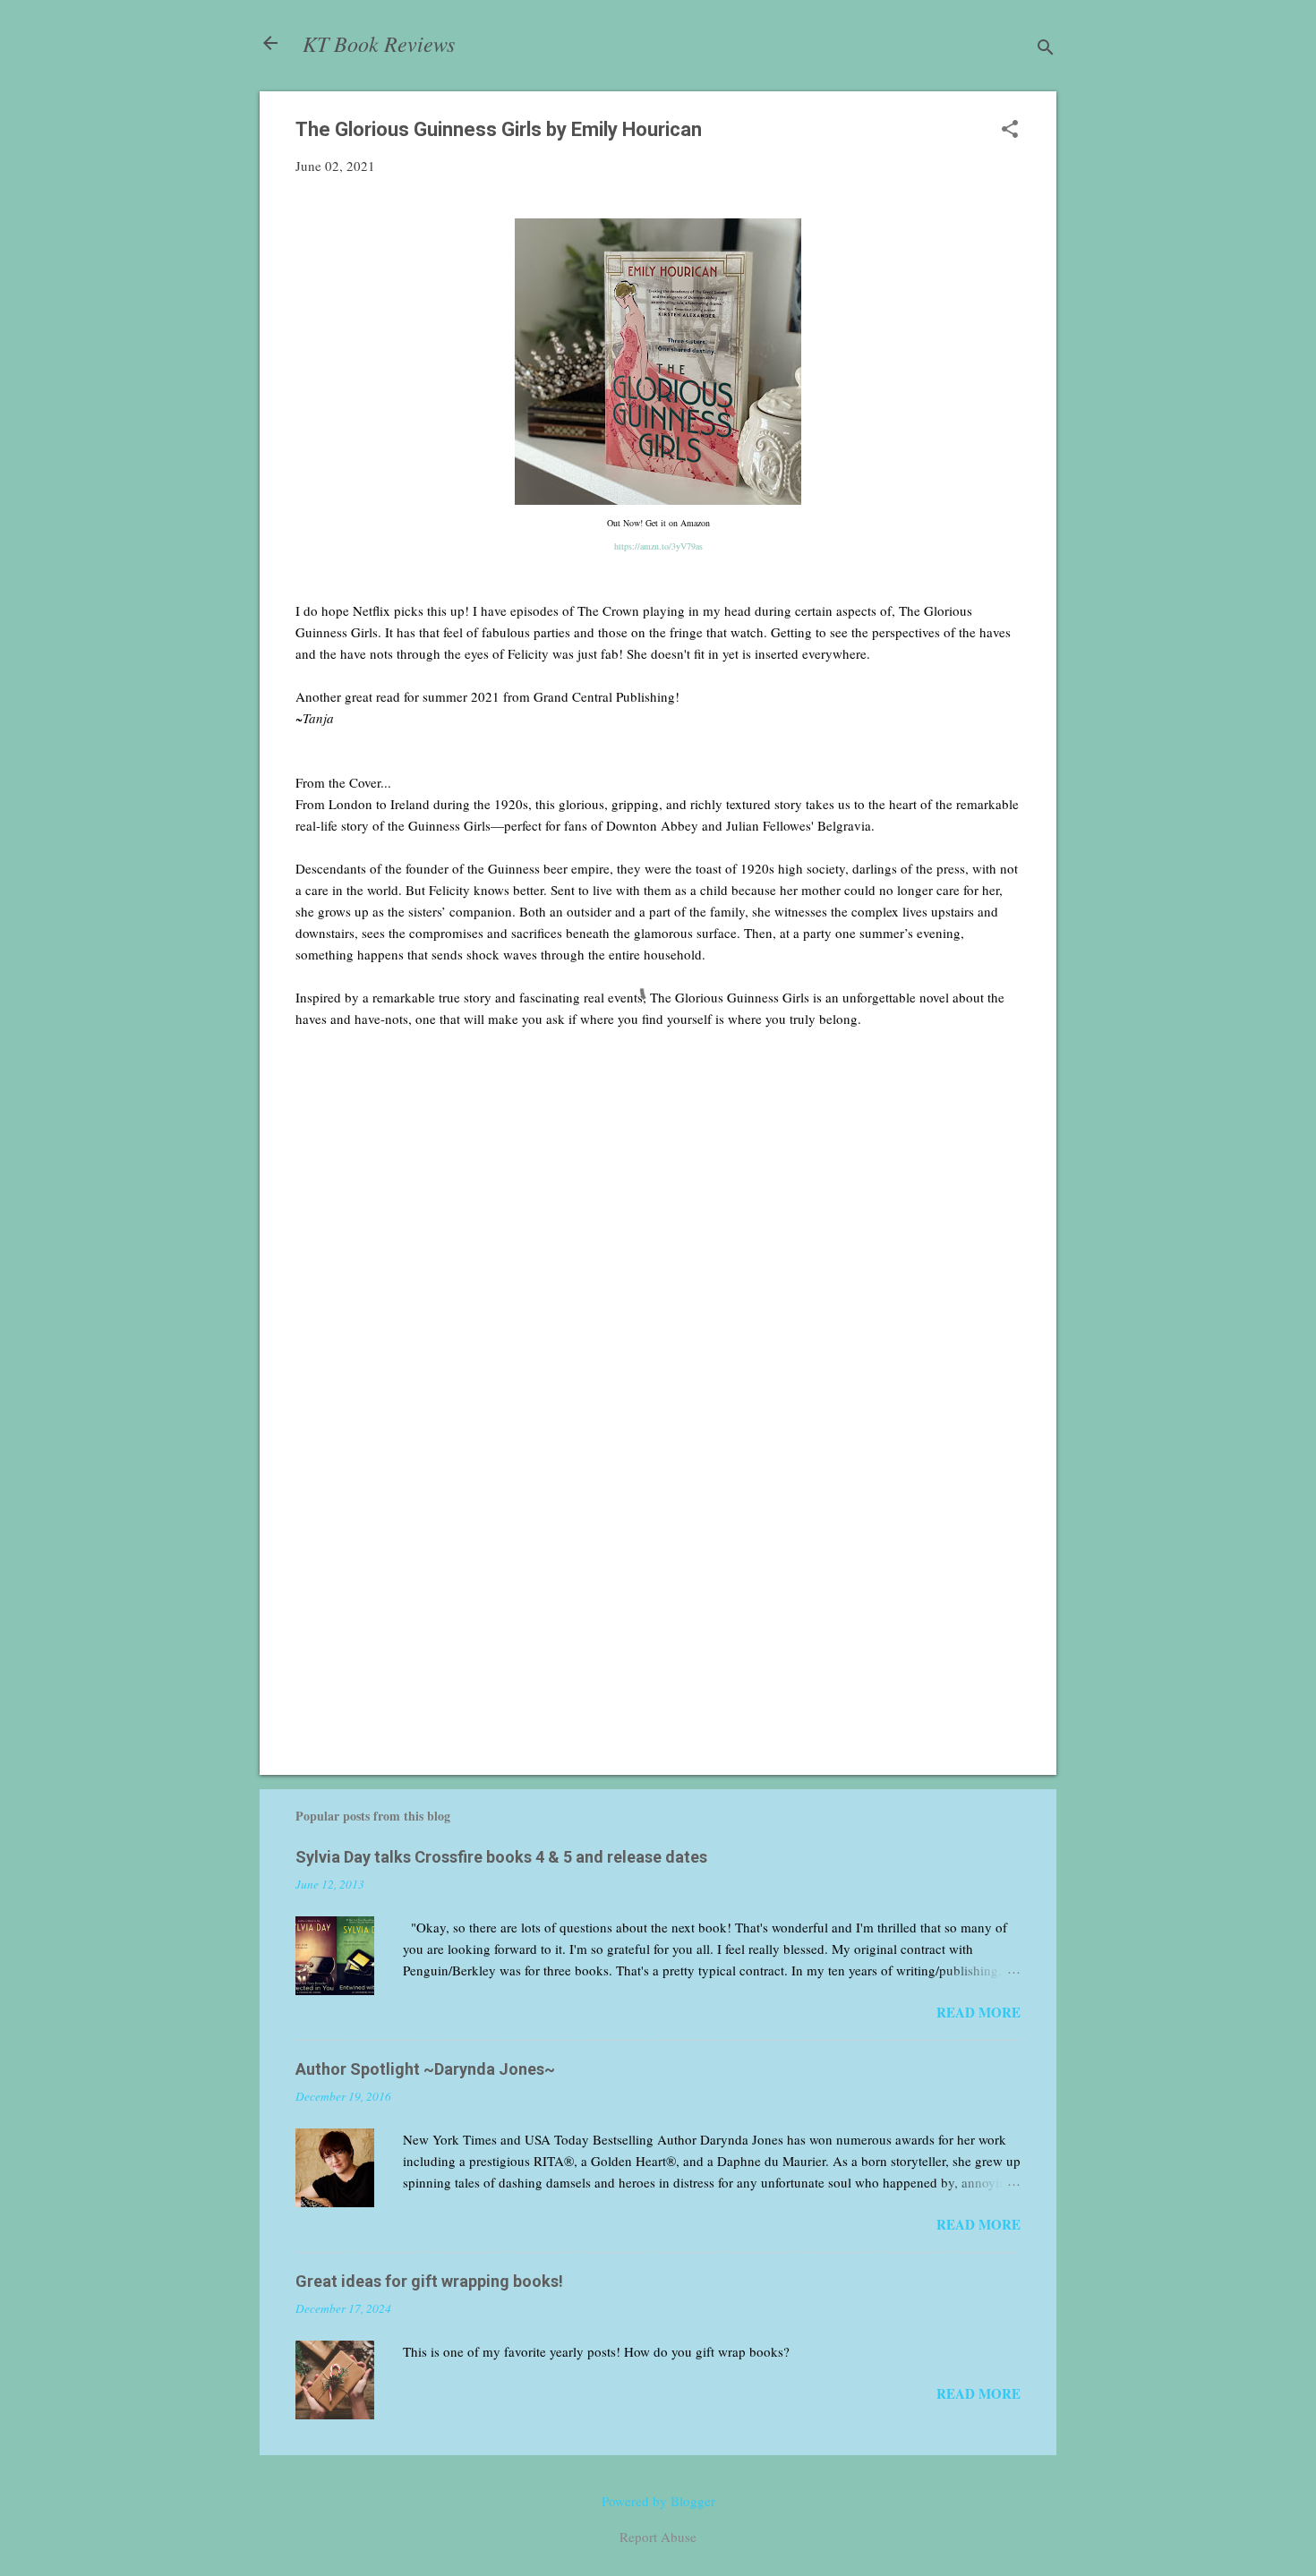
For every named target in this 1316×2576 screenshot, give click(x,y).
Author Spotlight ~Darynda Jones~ (425, 2069)
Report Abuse (658, 2537)
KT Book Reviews (379, 43)
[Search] (1046, 49)
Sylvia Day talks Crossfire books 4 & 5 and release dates (501, 1857)
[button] (1010, 130)
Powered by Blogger (658, 2501)
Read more (978, 2012)
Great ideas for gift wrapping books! (429, 2281)
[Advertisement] (658, 1608)
